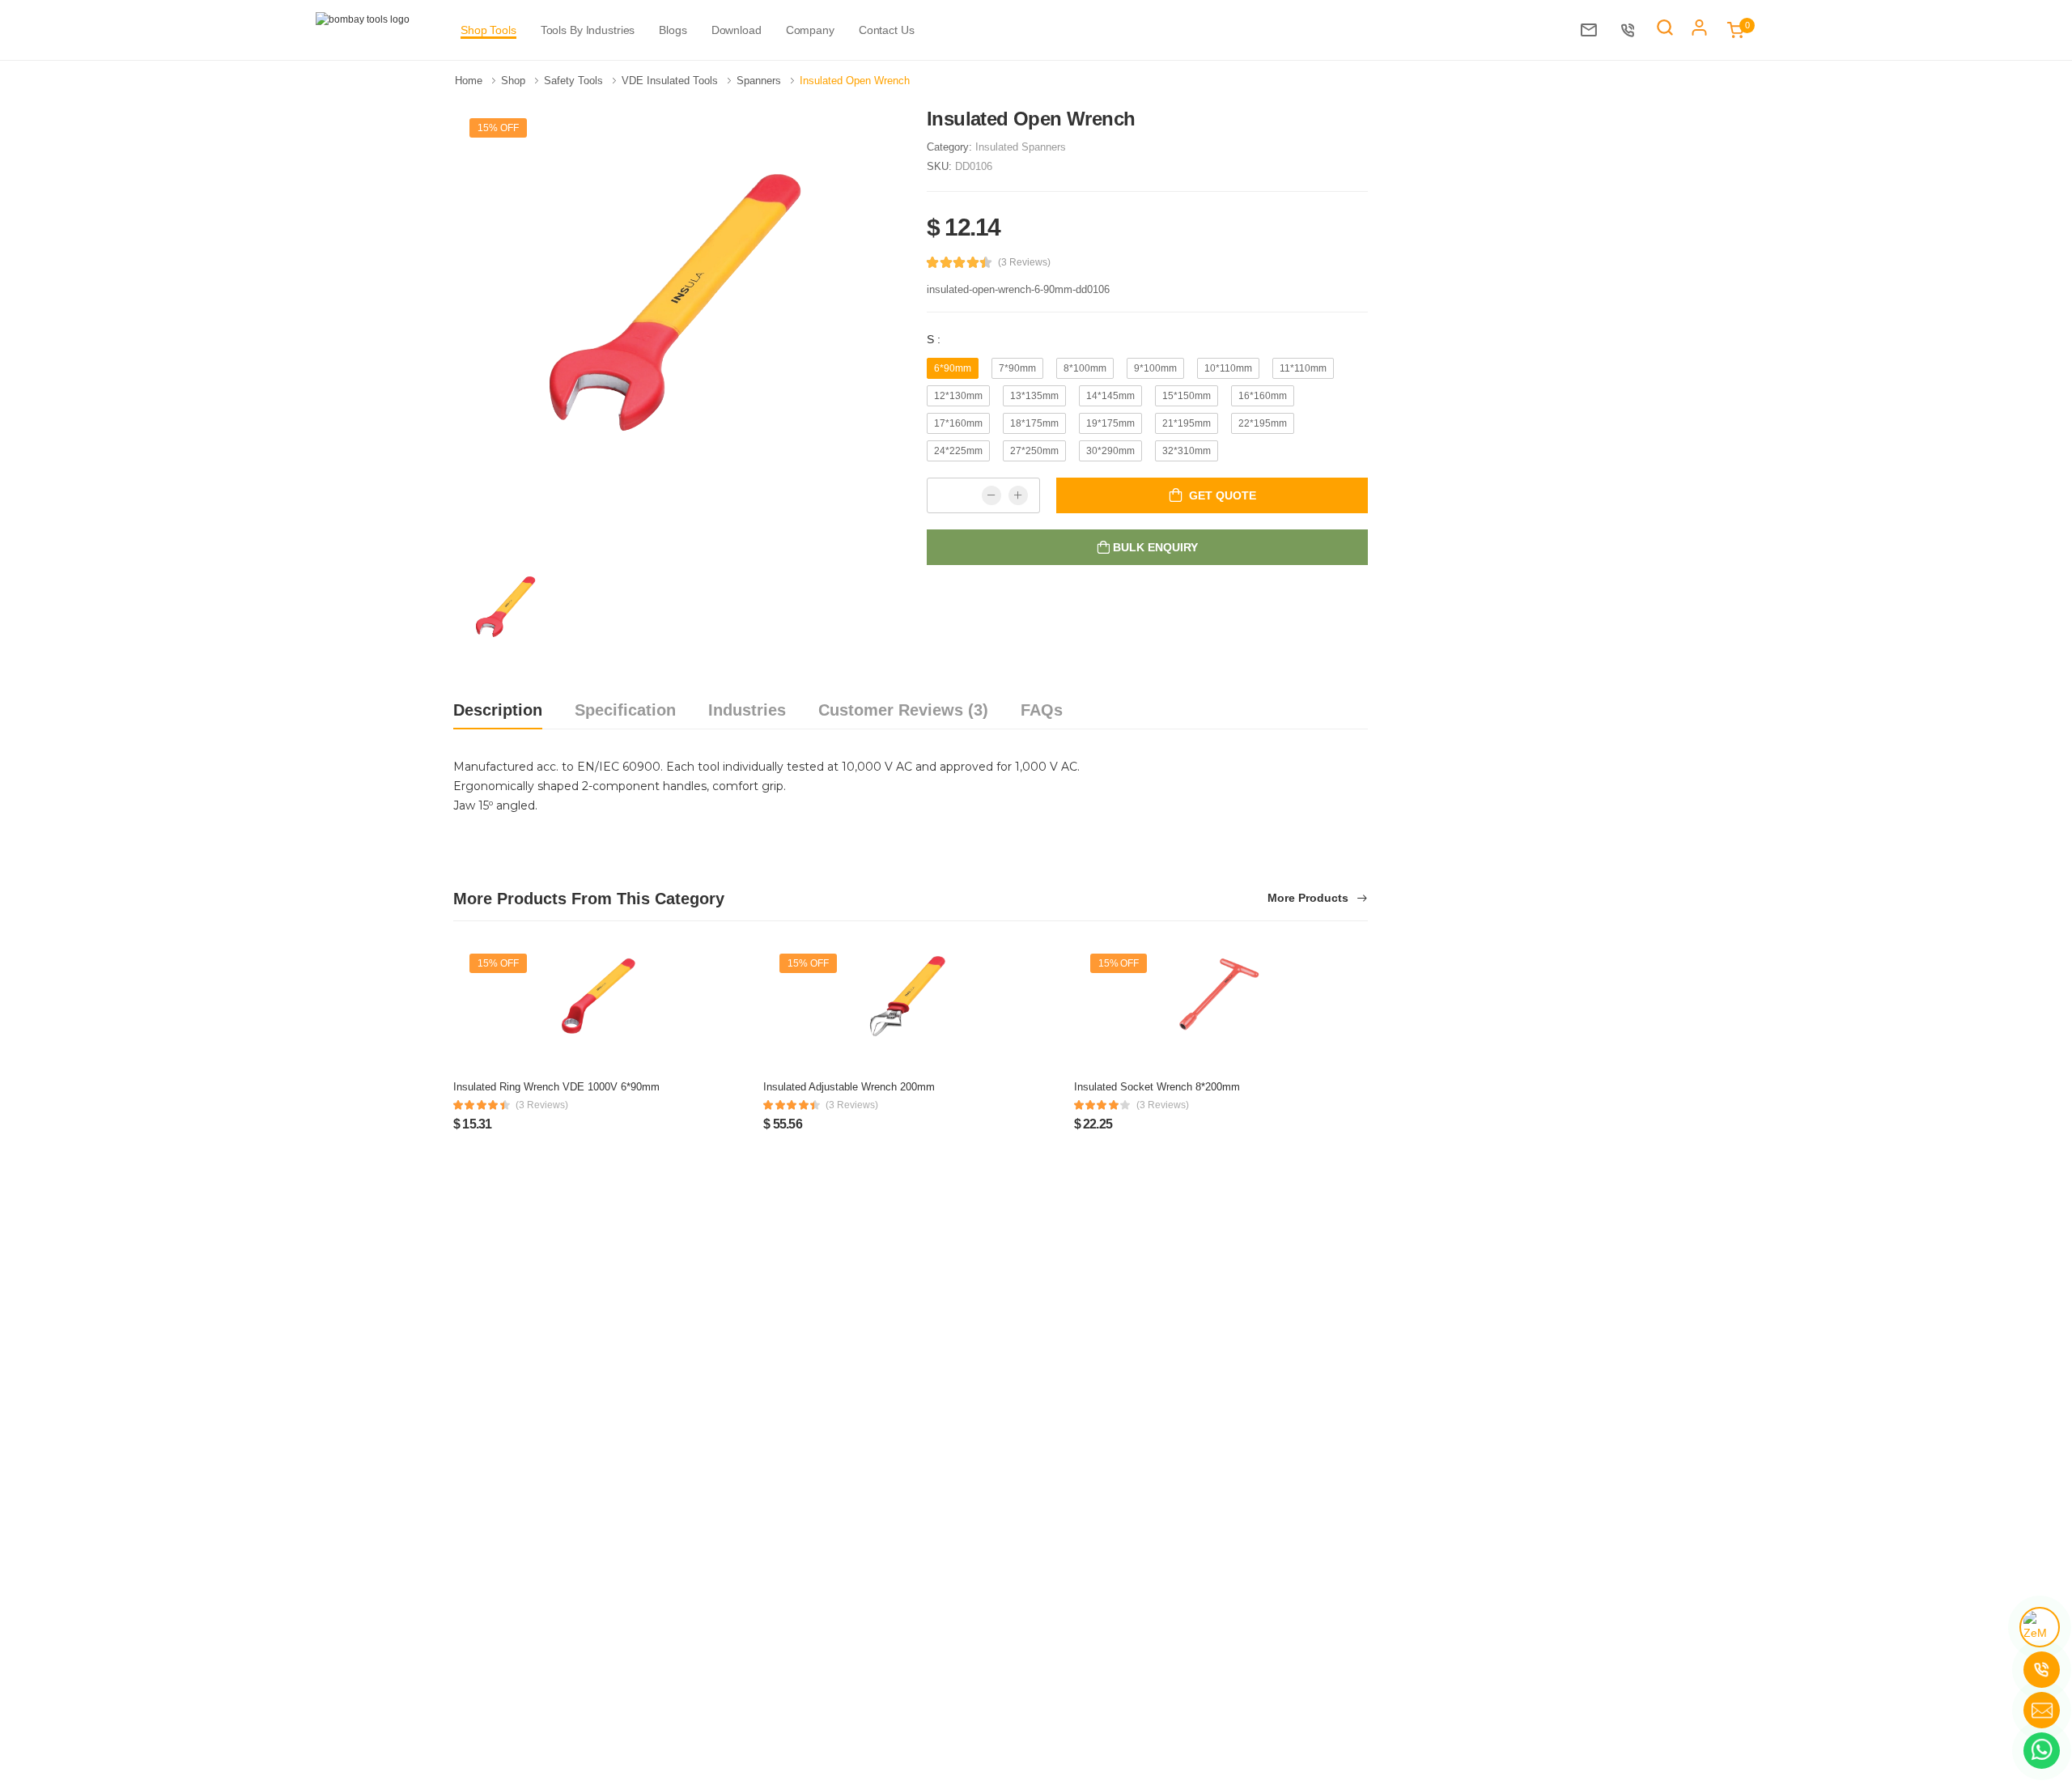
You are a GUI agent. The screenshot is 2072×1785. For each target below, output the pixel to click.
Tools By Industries (588, 30)
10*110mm (1228, 368)
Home (470, 81)
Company (810, 30)
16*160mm (1263, 396)
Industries (747, 710)
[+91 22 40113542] (1632, 30)
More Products (1310, 898)
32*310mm (1187, 451)
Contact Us (887, 30)
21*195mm (1187, 423)
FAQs (1042, 710)
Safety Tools (575, 81)
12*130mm (958, 396)
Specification (625, 710)
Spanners (760, 81)
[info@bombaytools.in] (1593, 30)
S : (934, 339)
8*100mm (1085, 368)
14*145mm (1110, 396)
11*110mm (1303, 368)
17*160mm (958, 423)
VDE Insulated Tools (671, 81)
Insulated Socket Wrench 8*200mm (1157, 1087)
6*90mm (953, 368)
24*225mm (958, 451)
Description (498, 710)
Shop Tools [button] (488, 30)
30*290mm (1110, 451)
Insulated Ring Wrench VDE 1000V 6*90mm (556, 1087)
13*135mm (1034, 396)
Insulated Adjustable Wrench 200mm (849, 1087)
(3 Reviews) (1024, 262)
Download (737, 30)
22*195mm (1263, 423)
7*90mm (1017, 368)
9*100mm (1155, 368)
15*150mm (1187, 396)
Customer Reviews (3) (903, 710)
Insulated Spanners (1021, 147)
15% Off (498, 128)
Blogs (673, 30)
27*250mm (1034, 451)
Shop (515, 81)
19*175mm (1110, 423)
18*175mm (1034, 423)
